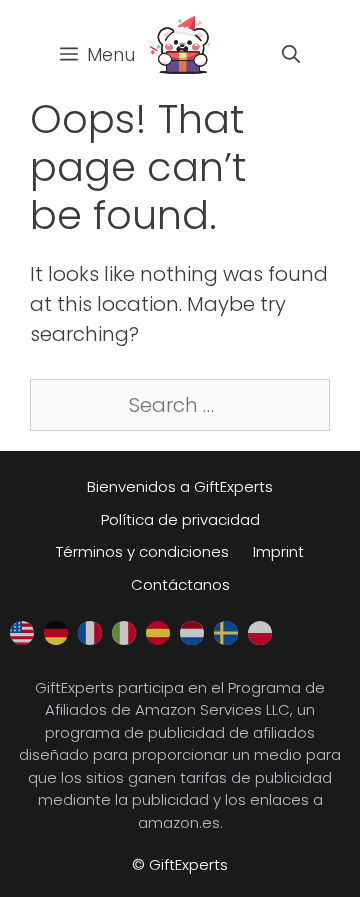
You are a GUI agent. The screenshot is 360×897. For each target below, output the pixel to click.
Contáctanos (180, 584)
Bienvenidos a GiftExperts (180, 486)
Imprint (278, 551)
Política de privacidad (180, 519)
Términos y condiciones (142, 551)
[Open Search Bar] (291, 55)
